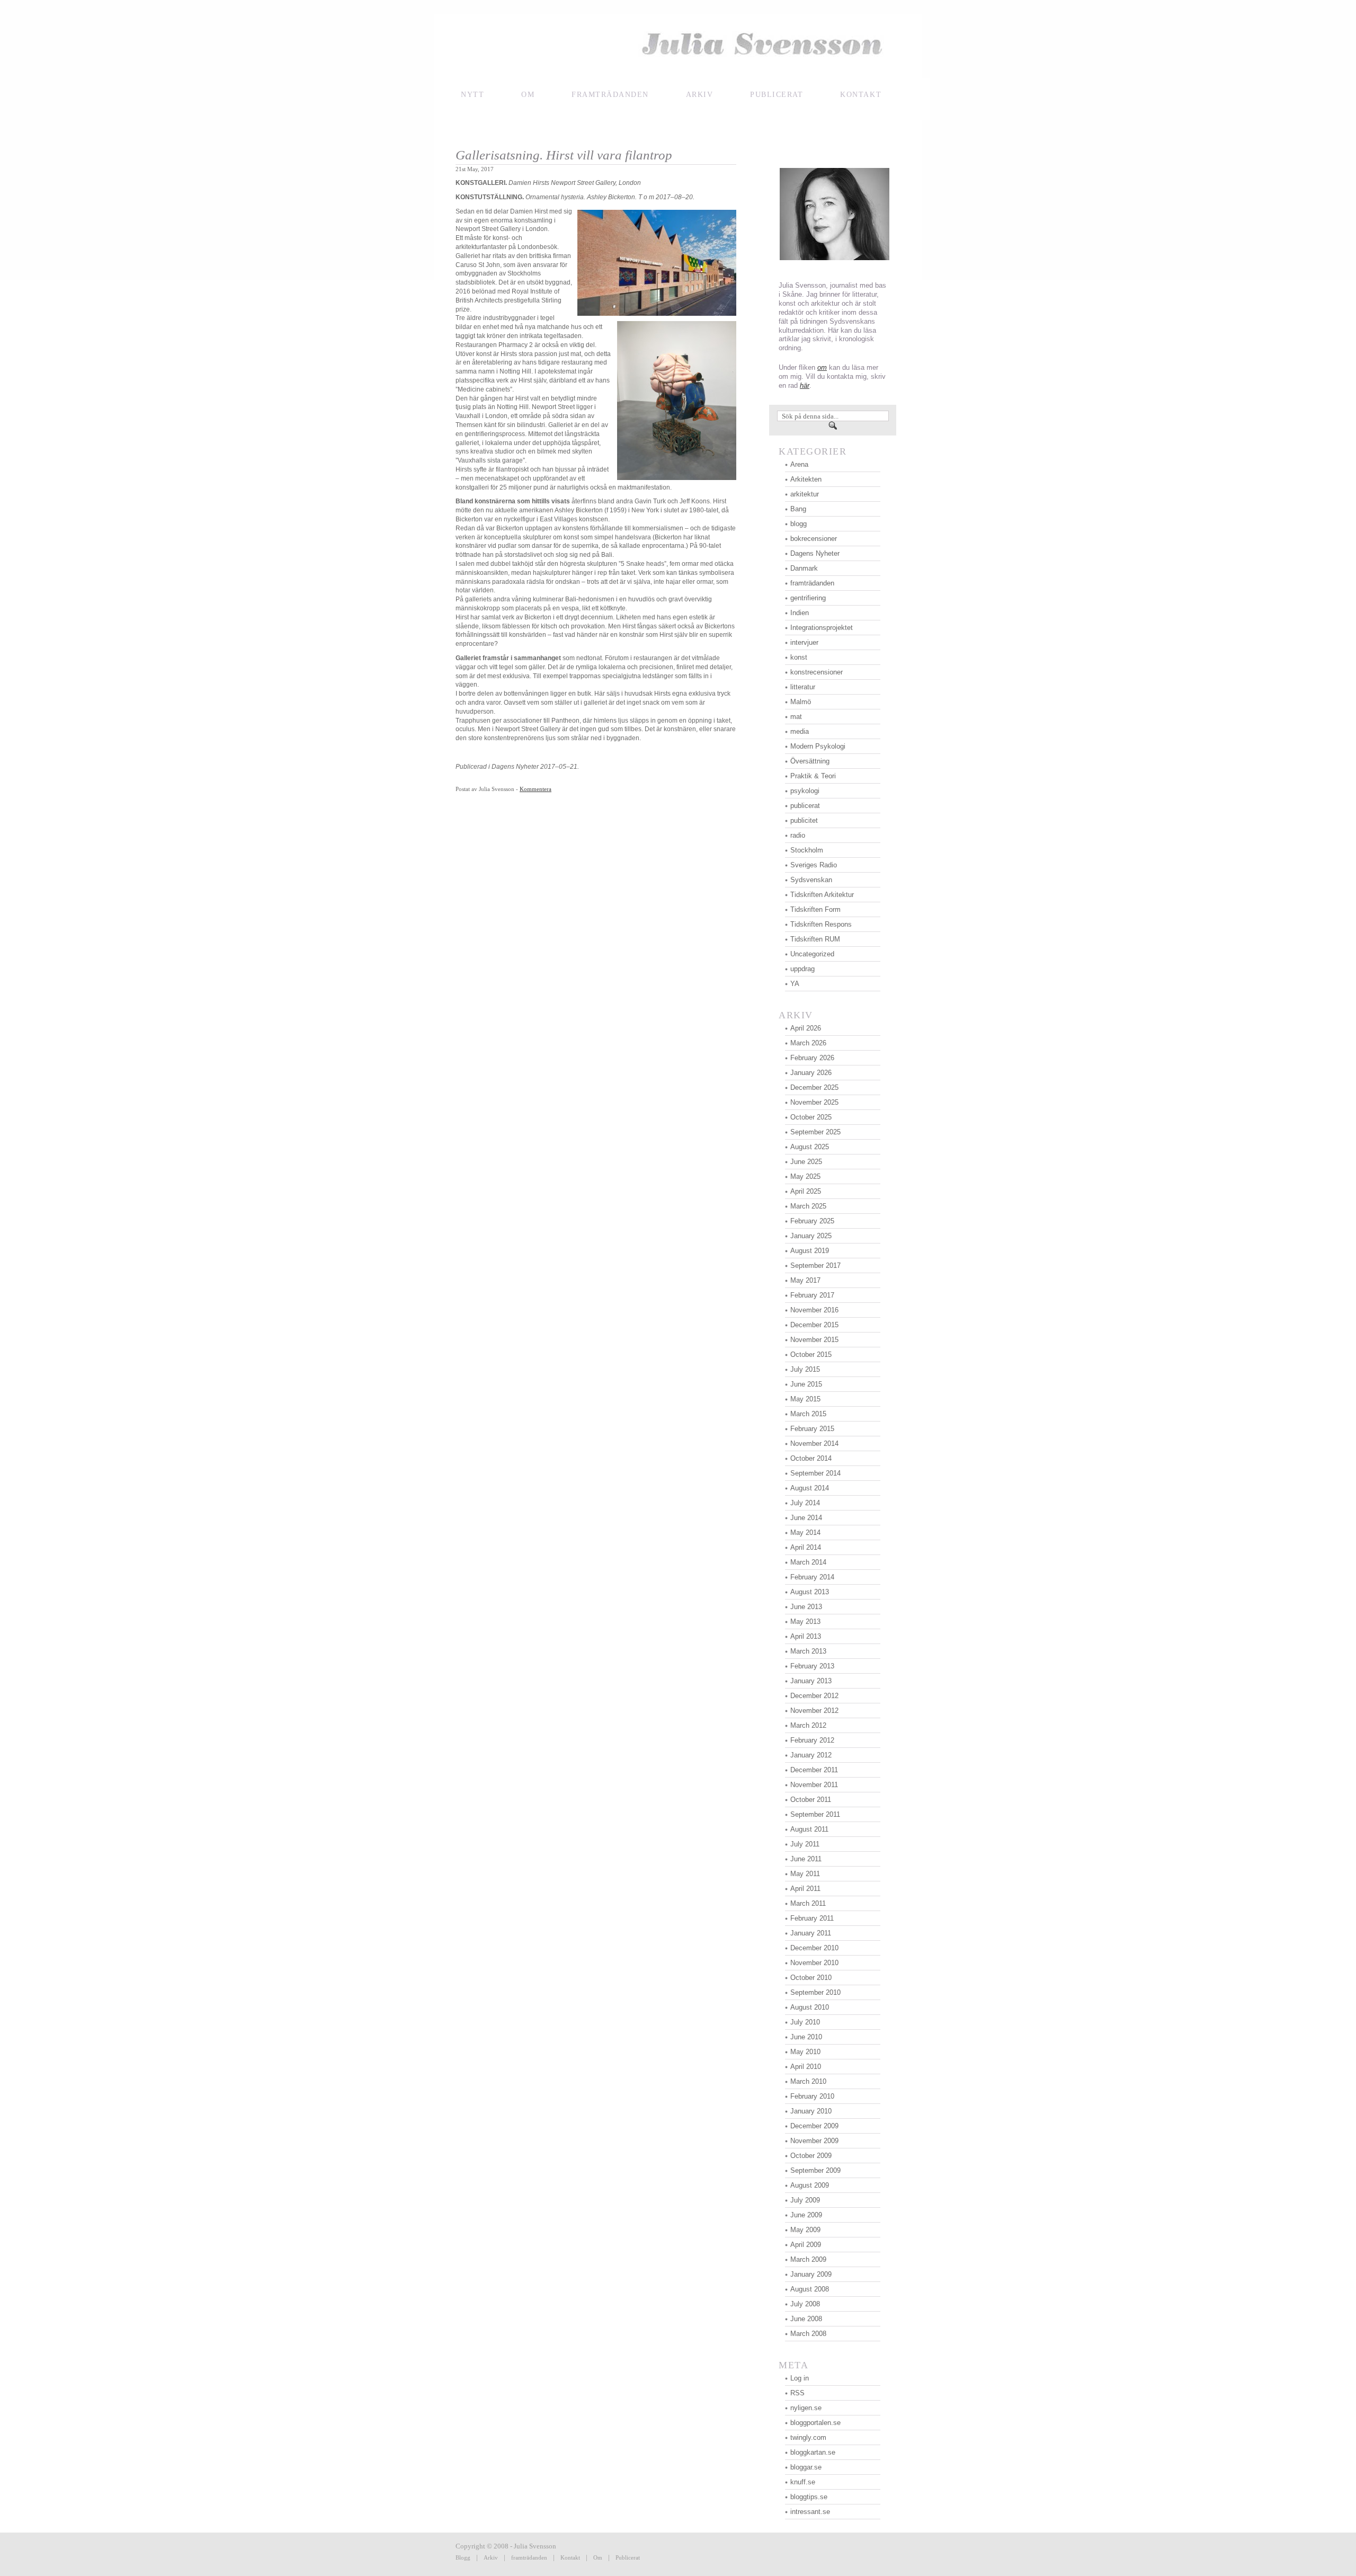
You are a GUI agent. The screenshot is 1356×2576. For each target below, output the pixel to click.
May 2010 (805, 2052)
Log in (800, 2378)
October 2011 (811, 1800)
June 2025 (806, 1162)
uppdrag (802, 969)
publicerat (805, 806)
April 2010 (806, 2067)
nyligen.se (806, 2408)
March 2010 (808, 2081)
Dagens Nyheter (815, 553)
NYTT (472, 95)
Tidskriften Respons (821, 924)
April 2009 (806, 2245)
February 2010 (812, 2096)
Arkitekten (806, 479)
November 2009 (814, 2141)
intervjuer (804, 642)
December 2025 (814, 1087)
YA (795, 984)
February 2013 (812, 1666)
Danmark (804, 568)
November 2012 (814, 1711)
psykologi (805, 791)
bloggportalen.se (815, 2423)
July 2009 (805, 2200)
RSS (797, 2393)
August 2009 (810, 2185)
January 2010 (811, 2111)
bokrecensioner (814, 539)
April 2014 (806, 1547)
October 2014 (811, 1458)
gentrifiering (808, 598)
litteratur (803, 687)
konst (799, 657)
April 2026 (806, 1028)
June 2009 (806, 2215)
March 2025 (808, 1206)
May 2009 (805, 2230)
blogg (799, 524)
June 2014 (806, 1518)
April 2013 (806, 1636)
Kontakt (570, 2557)
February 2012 (812, 1740)
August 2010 (810, 2007)
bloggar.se (806, 2467)
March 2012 (808, 1725)
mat (796, 717)
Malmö (801, 702)
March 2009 (808, 2259)
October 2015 (811, 1354)
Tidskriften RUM (815, 939)
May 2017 (805, 1280)
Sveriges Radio (814, 865)
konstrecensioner (817, 672)
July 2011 (805, 1844)
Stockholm (807, 850)
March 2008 (808, 2334)
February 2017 (812, 1295)
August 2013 (810, 1592)
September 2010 (815, 1992)
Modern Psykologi (818, 746)
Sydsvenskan (811, 880)
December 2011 (814, 1770)
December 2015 (814, 1325)
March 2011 (808, 1903)
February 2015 (812, 1429)
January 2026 (811, 1073)
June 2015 (806, 1384)
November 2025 (814, 1102)
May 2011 (805, 1874)
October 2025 (811, 1117)
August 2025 (810, 1147)
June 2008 (806, 2319)
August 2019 (810, 1251)
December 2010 (814, 1948)
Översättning (810, 761)
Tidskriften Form (815, 909)
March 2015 (808, 1414)
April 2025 (806, 1191)
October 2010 (811, 1978)
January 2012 (811, 1755)
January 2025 (811, 1236)
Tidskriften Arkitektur (822, 895)
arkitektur (805, 494)
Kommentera (536, 789)
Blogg (463, 2557)
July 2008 (805, 2304)
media (800, 731)
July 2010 (805, 2022)
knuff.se (803, 2482)
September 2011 (815, 1814)
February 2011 (812, 1918)
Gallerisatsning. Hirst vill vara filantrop (564, 155)
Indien (800, 613)
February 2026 (812, 1058)
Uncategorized (812, 954)
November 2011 (814, 1785)
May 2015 (805, 1399)
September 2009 (815, 2170)
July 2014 (805, 1503)
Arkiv (700, 95)
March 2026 (808, 1043)
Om (528, 95)
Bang (798, 509)
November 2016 (814, 1310)
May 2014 (805, 1533)
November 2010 (814, 1963)
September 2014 (815, 1473)
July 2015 (805, 1369)
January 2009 (811, 2274)
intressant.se (810, 2512)
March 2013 (808, 1651)
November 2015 (814, 1340)
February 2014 (812, 1577)
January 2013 (811, 1681)
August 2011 (809, 1829)
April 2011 (805, 1889)
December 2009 (814, 2126)
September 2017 (815, 1265)
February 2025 (812, 1221)
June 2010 (806, 2037)
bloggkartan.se (813, 2452)
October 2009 (811, 2156)
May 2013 (805, 1622)
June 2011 (806, 1859)
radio (798, 835)
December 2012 (814, 1696)
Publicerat (628, 2557)
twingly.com (808, 2437)
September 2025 (815, 1132)
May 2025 (805, 1176)
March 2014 (808, 1562)
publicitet (804, 820)
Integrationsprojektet (822, 628)
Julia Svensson (678, 46)
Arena (799, 464)
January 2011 (811, 1933)
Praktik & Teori (813, 776)
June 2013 (806, 1607)
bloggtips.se (809, 2497)
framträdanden (610, 95)
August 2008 (810, 2289)
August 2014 (810, 1488)
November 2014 (814, 1444)
